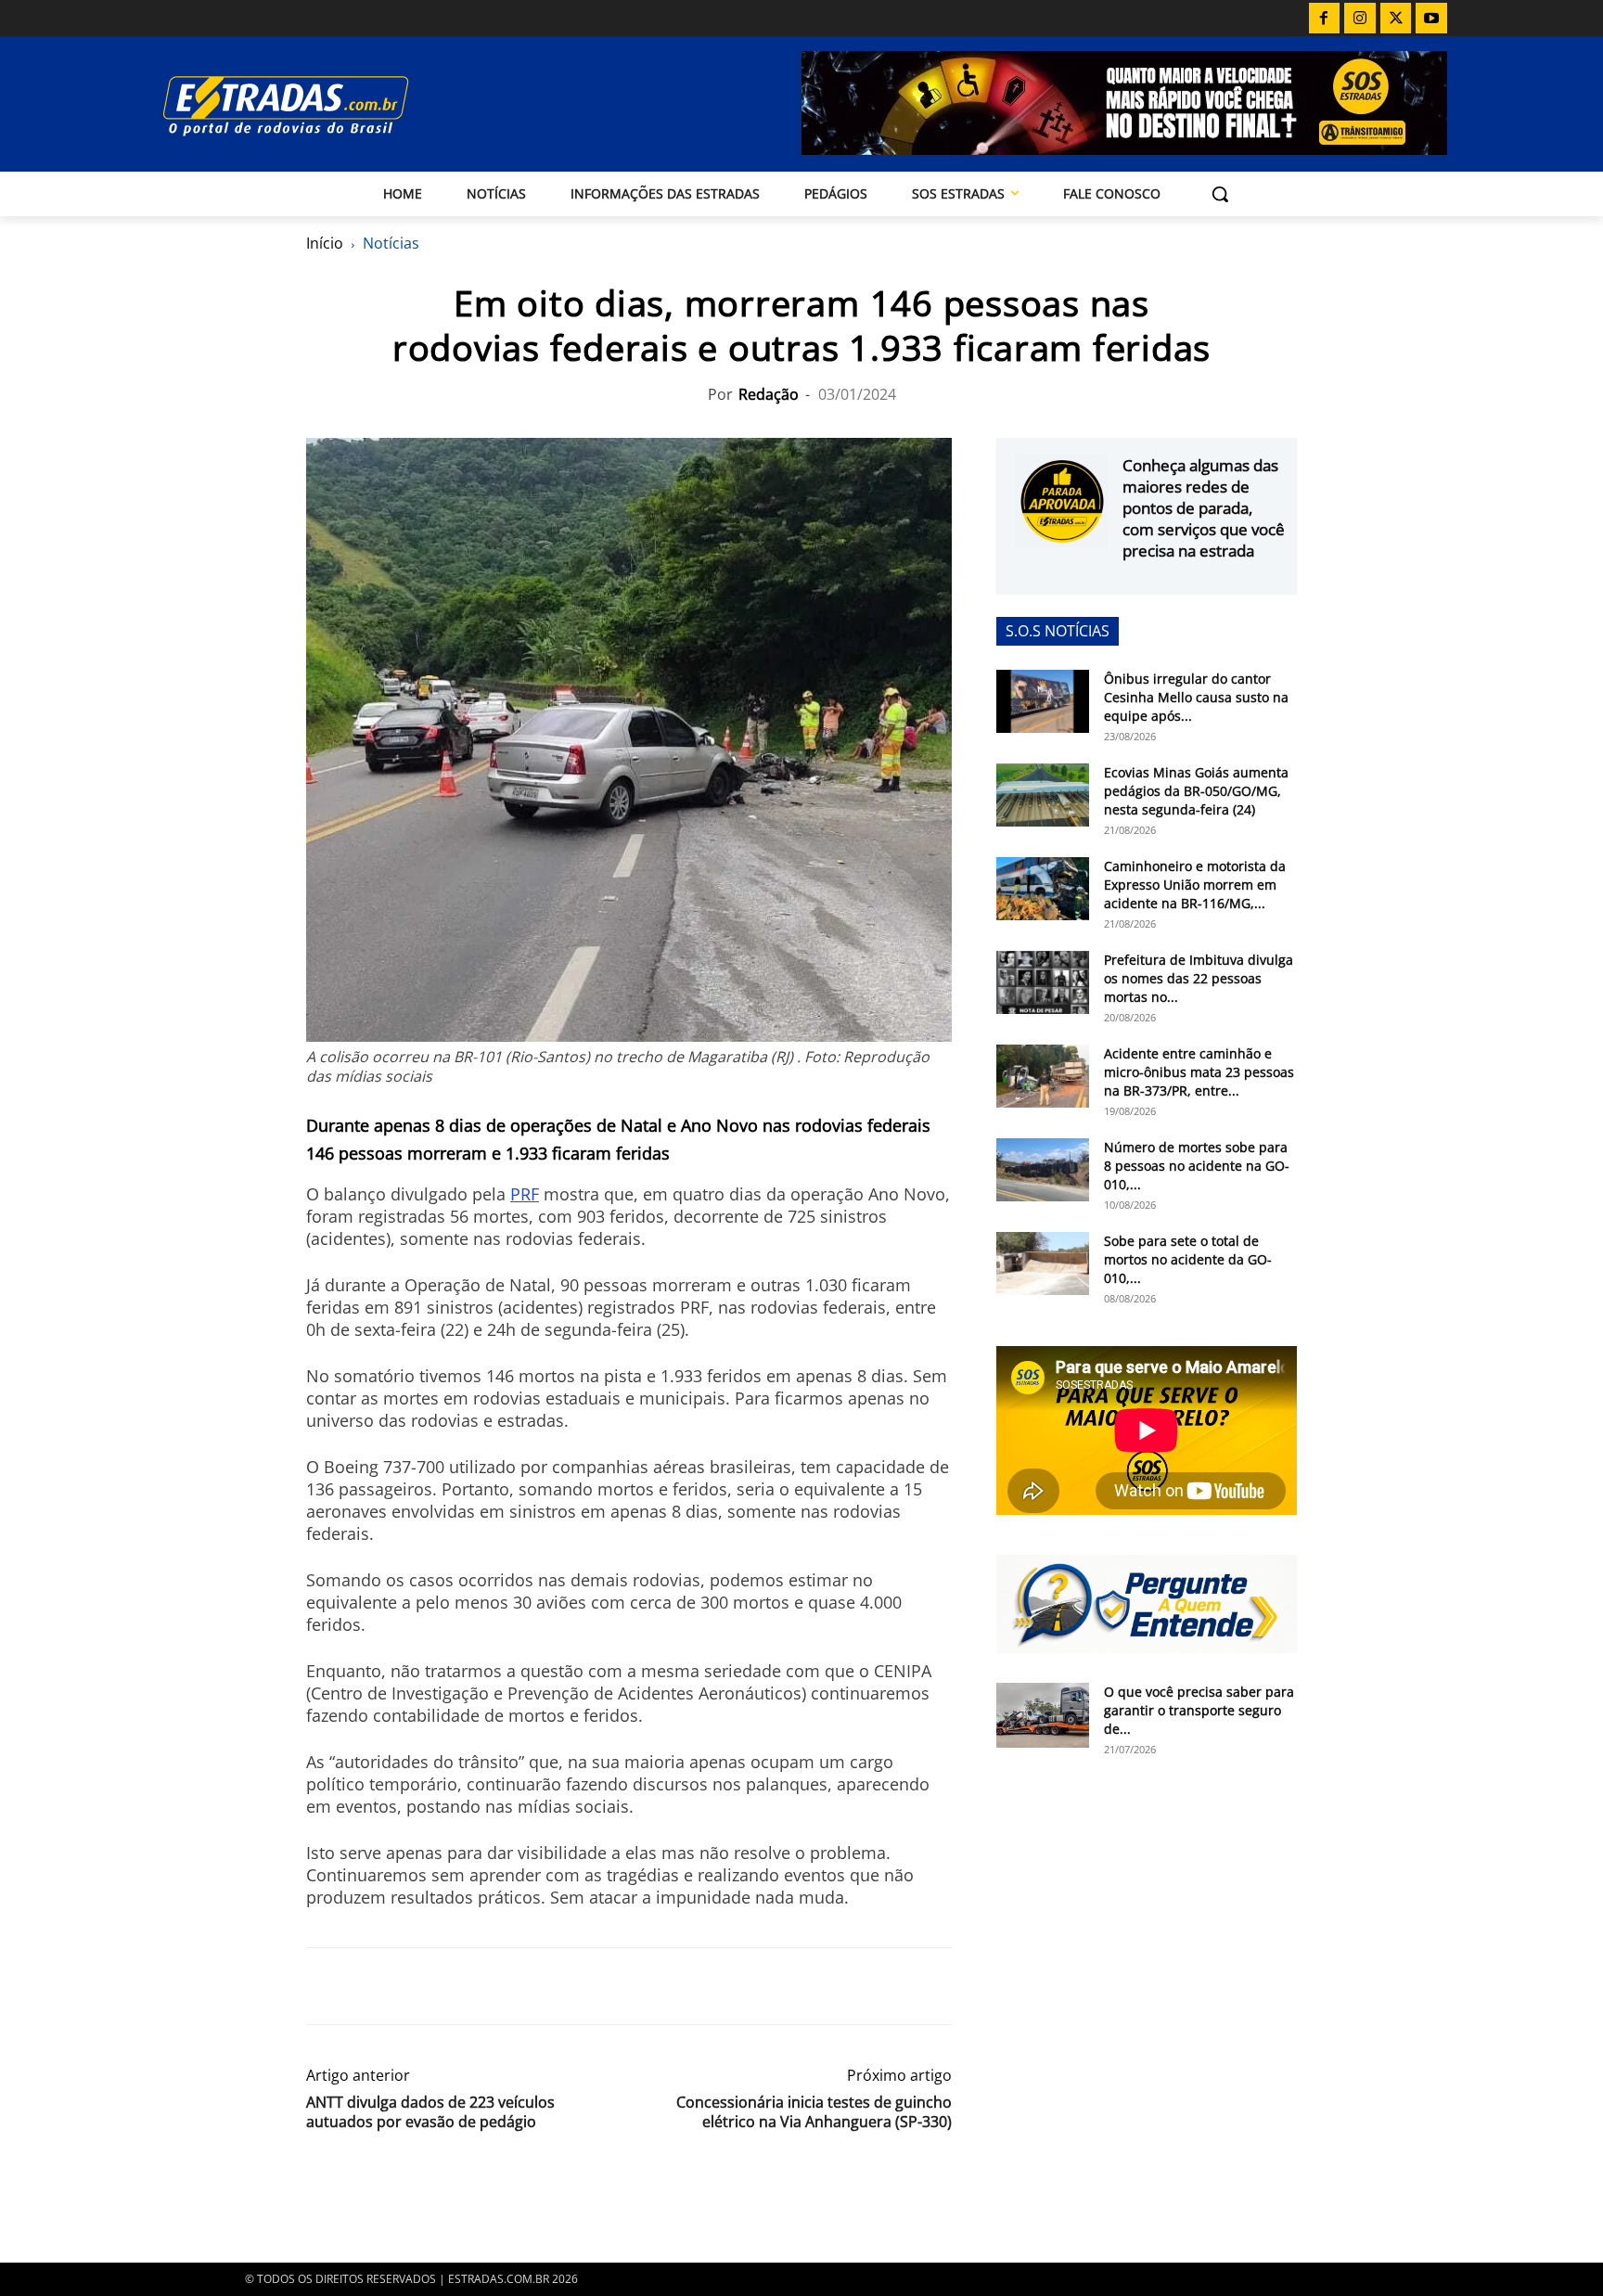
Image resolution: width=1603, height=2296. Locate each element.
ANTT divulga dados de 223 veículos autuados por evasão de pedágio (430, 2112)
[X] (1396, 19)
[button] (1220, 194)
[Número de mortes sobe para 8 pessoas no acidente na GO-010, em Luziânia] (1043, 1170)
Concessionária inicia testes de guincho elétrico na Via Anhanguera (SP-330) (814, 2112)
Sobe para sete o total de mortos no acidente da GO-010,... (1188, 1259)
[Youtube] (1431, 19)
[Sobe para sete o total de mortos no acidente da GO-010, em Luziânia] (1043, 1264)
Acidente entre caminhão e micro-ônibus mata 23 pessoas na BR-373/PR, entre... (1199, 1072)
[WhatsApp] (410, 1986)
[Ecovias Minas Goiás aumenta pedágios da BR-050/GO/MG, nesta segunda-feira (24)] (1043, 795)
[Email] (453, 1986)
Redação (769, 394)
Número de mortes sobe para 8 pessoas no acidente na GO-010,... (1197, 1166)
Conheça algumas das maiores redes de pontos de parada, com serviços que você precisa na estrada (1204, 508)
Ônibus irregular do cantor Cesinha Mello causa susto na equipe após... (1196, 697)
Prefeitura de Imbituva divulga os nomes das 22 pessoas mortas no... (1199, 978)
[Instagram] (1360, 19)
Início (325, 243)
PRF (525, 1194)
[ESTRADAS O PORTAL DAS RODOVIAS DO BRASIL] (350, 105)
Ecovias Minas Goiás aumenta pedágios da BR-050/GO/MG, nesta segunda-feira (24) (1196, 791)
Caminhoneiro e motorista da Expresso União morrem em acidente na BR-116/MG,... (1195, 885)
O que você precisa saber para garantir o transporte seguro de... (1199, 1710)
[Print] (495, 1986)
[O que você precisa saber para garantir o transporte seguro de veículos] (1043, 1715)
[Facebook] (1325, 19)
